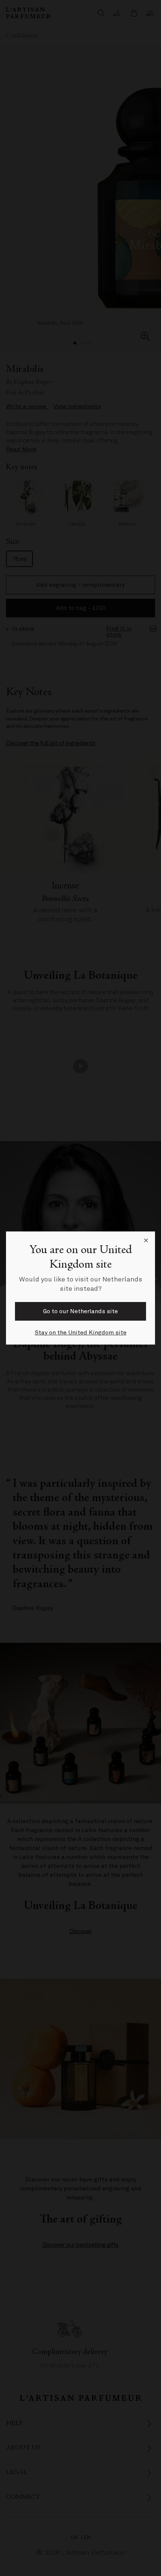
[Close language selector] (146, 1240)
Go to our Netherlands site (80, 1311)
